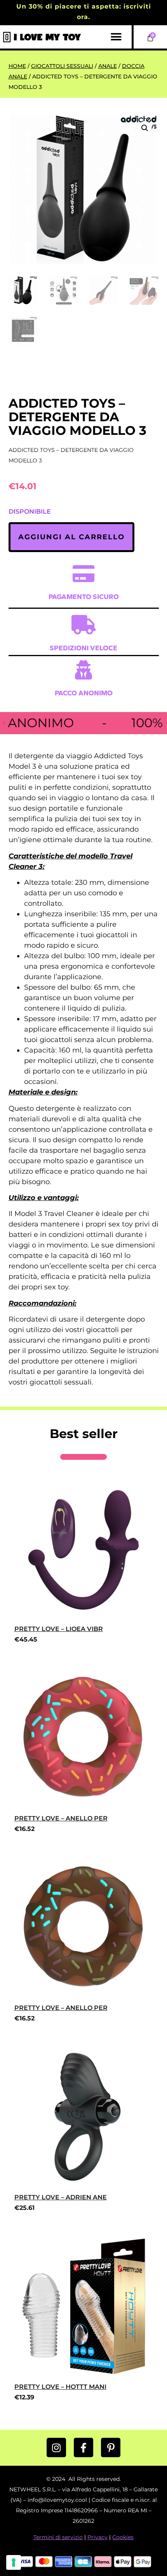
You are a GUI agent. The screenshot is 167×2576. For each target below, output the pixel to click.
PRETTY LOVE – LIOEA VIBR (59, 1629)
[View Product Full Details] (84, 1615)
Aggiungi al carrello (71, 537)
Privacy (97, 2537)
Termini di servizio (58, 2537)
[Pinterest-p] (111, 2447)
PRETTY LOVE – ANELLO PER (61, 1818)
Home (17, 66)
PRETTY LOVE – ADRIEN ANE (61, 2197)
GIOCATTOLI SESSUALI (62, 66)
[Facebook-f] (83, 2447)
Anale (108, 66)
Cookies (123, 2537)
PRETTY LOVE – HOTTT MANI (60, 2387)
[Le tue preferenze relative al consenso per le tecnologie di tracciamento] (14, 2562)
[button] (116, 37)
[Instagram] (56, 2447)
